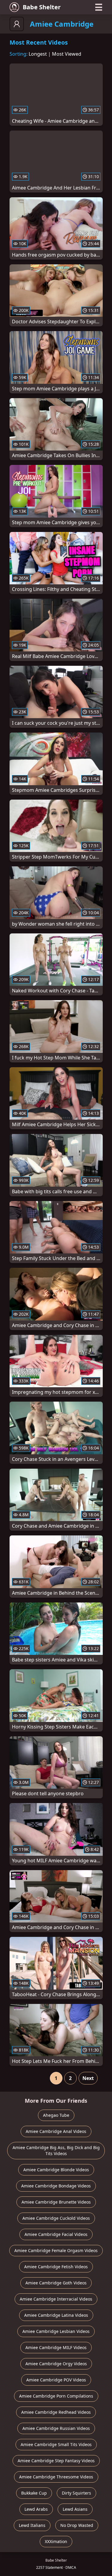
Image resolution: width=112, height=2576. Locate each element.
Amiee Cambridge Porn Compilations (56, 2396)
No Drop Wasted (77, 2525)
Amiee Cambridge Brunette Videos (56, 2202)
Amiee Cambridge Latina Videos (56, 2315)
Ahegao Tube (56, 2115)
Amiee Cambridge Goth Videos (56, 2283)
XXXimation (56, 2541)
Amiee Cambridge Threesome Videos (56, 2477)
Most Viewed (67, 54)
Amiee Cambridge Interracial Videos (56, 2299)
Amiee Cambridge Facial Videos (56, 2234)
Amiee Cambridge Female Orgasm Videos (56, 2250)
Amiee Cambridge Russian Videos (56, 2428)
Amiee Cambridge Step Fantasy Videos (56, 2461)
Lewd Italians (32, 2525)
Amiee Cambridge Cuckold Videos (56, 2218)
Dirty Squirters (76, 2493)
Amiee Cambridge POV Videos (56, 2380)
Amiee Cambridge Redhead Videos (56, 2412)
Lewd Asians (75, 2509)
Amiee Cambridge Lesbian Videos (56, 2331)
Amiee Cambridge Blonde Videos (56, 2170)
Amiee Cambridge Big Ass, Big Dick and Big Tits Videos (56, 2150)
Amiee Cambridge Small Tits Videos (56, 2444)
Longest (38, 54)
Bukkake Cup (34, 2493)
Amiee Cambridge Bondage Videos (56, 2186)
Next (88, 2078)
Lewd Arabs (36, 2509)
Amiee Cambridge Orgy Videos (56, 2364)
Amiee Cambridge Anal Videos (56, 2131)
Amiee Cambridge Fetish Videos (56, 2267)
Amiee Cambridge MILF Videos (56, 2347)
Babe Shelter (42, 7)
